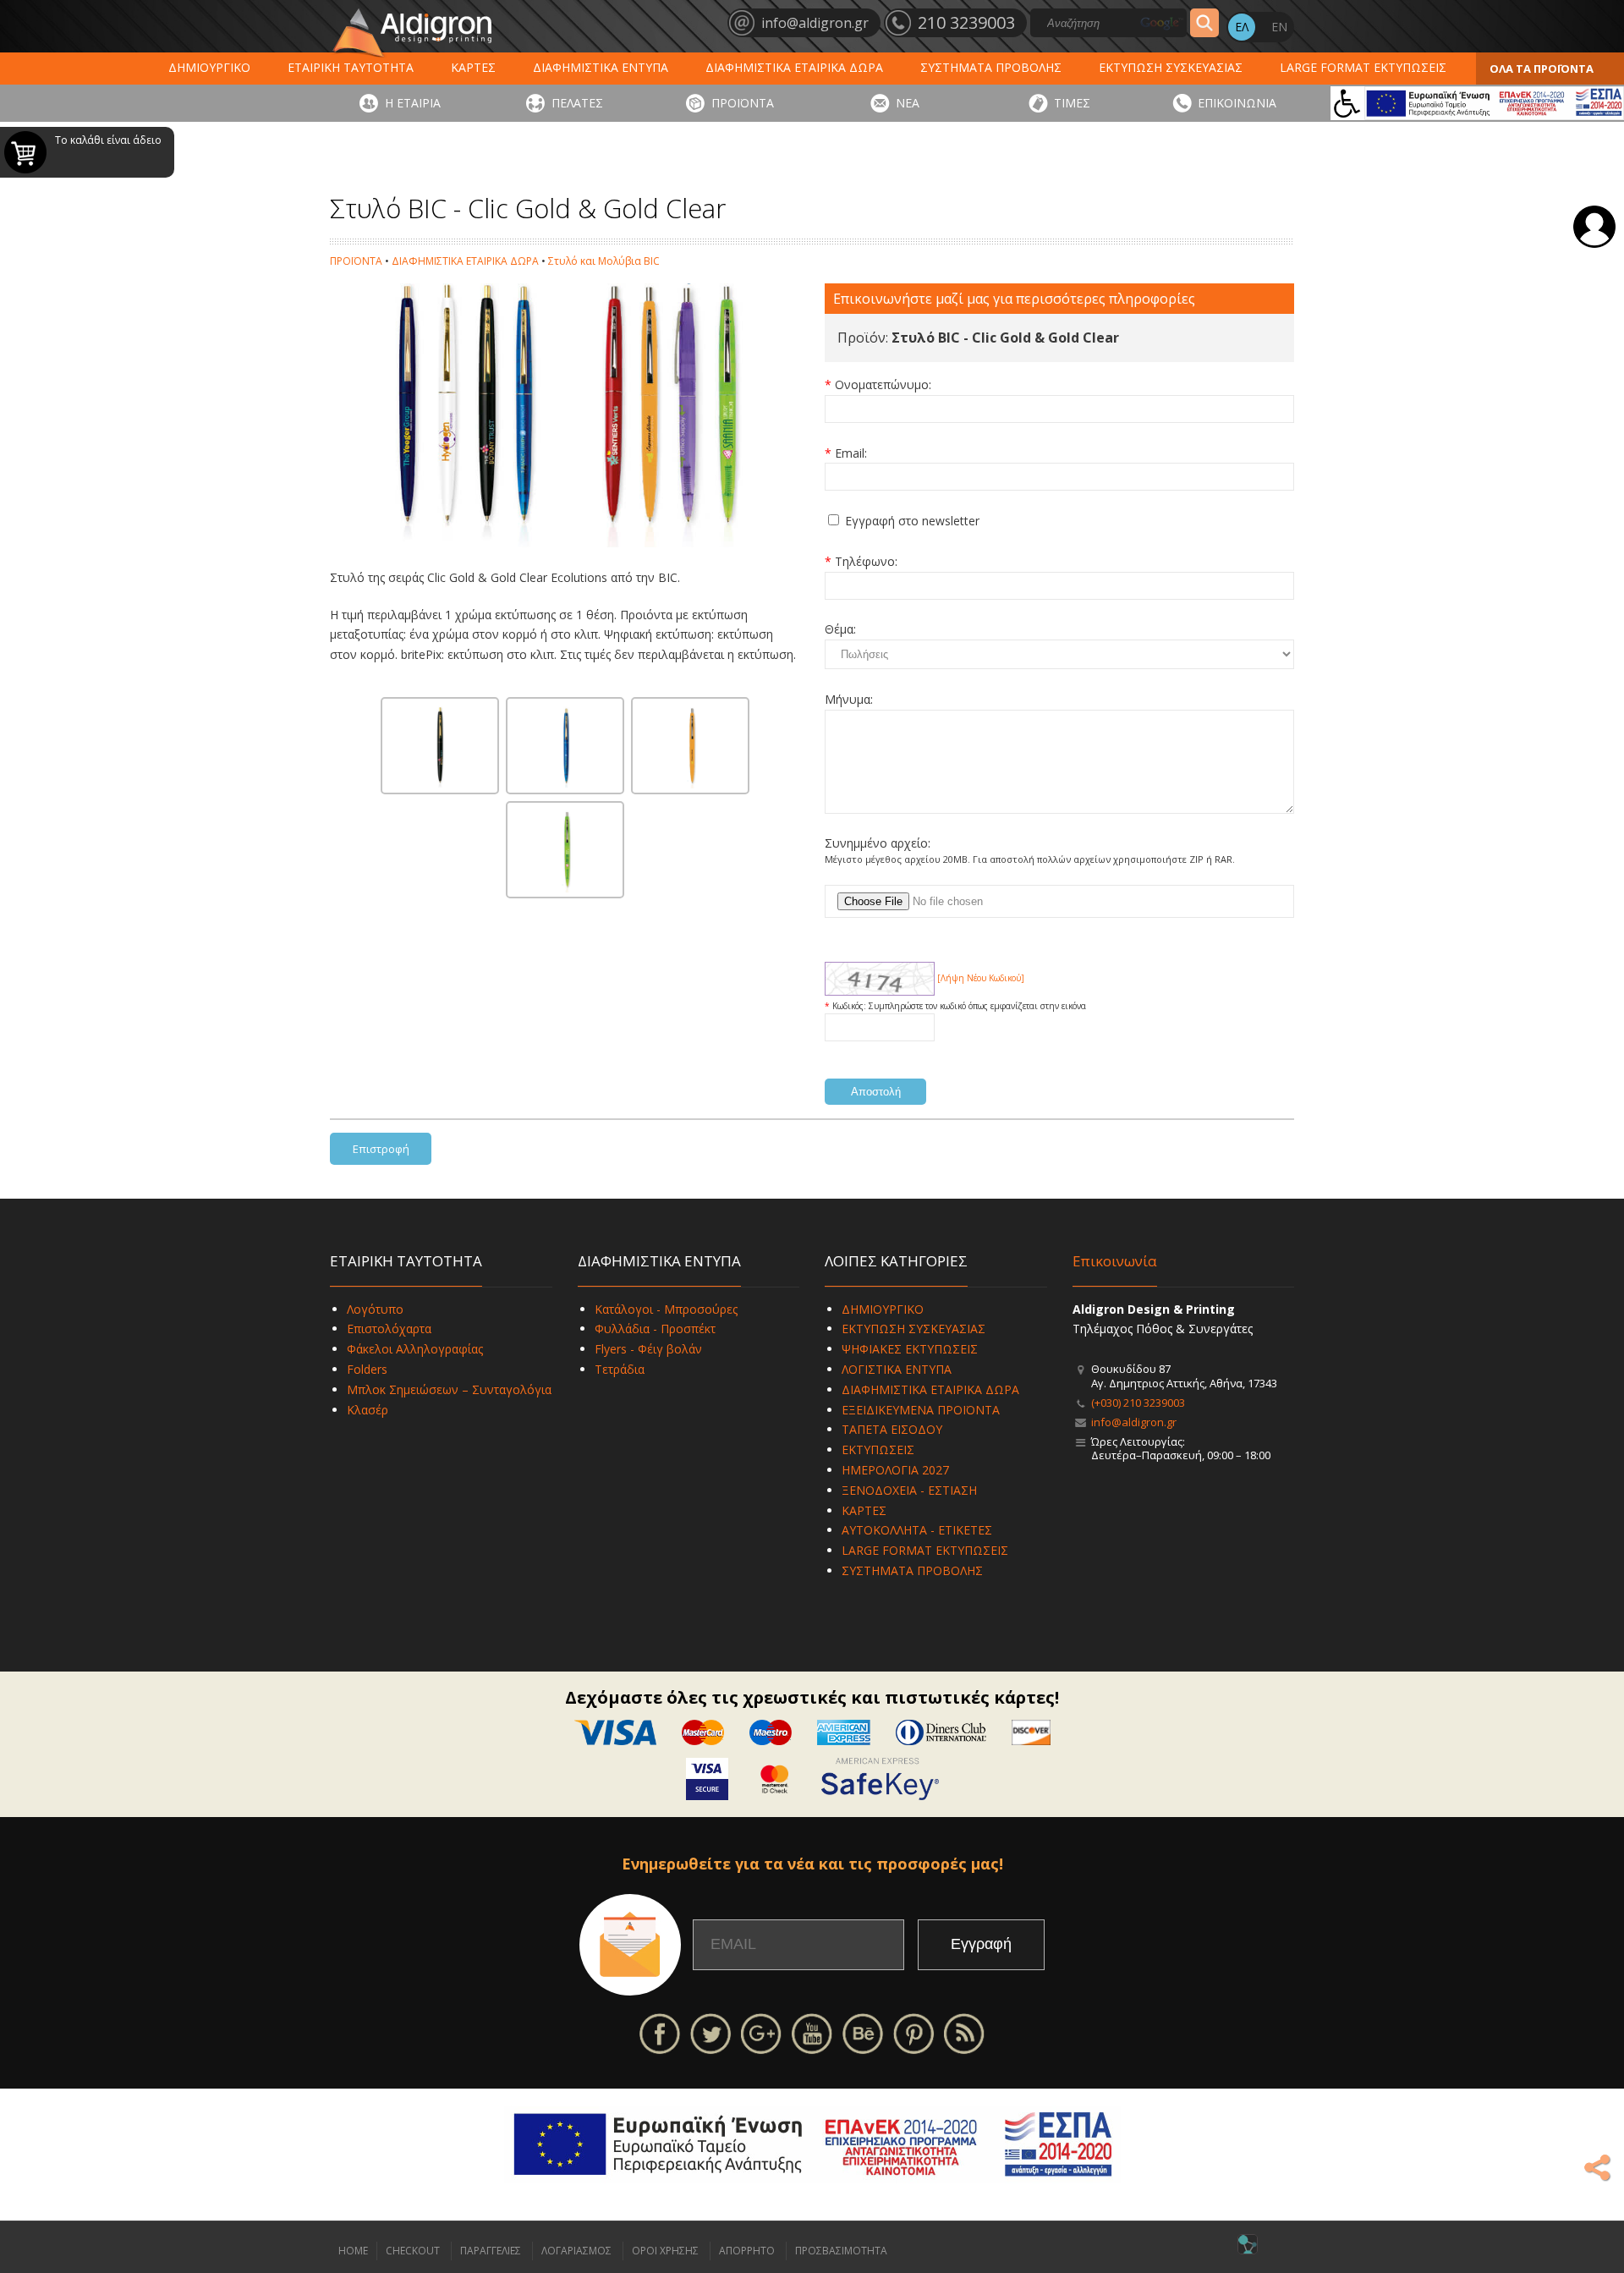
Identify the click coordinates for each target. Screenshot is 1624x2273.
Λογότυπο (375, 1309)
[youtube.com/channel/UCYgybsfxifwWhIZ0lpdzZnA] (812, 2032)
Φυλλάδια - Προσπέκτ (655, 1329)
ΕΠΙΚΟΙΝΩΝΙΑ (1237, 103)
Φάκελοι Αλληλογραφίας (415, 1349)
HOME (353, 2251)
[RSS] (964, 2032)
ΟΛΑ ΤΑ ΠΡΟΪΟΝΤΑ (1542, 69)
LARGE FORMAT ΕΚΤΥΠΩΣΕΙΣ (1363, 67)
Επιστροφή (381, 1149)
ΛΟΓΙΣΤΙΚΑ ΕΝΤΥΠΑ (897, 1369)
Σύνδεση (1594, 227)
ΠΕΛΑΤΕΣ (577, 103)
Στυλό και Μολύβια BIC (604, 261)
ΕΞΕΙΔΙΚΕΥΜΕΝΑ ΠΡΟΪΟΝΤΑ (921, 1410)
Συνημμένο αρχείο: (878, 843)
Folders (367, 1369)
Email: (851, 453)
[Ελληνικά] (1242, 27)
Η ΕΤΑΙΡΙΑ (413, 103)
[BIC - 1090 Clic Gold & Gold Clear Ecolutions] (565, 746)
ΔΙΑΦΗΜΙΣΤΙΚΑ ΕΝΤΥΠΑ (601, 67)
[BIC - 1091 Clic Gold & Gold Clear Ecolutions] (440, 746)
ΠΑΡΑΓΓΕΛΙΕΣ (491, 2251)
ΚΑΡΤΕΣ (473, 67)
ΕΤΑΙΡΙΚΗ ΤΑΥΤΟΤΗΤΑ (351, 67)
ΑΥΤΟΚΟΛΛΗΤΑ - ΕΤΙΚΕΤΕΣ (917, 1530)
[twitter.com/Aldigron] (710, 2032)
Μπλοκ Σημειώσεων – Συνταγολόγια (449, 1389)
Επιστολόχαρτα (389, 1329)
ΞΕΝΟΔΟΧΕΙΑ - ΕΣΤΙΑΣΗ (909, 1490)
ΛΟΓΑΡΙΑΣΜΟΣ (576, 2251)
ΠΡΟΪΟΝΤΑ (743, 103)
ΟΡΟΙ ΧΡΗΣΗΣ (665, 2251)
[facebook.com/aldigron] (660, 2032)
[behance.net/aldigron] (863, 2032)
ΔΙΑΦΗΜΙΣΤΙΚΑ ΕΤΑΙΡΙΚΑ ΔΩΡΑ (794, 67)
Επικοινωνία (1115, 1261)
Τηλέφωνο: (866, 561)
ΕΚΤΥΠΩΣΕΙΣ (878, 1449)
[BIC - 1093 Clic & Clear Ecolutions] (690, 746)
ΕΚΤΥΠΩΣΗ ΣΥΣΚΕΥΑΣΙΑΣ (1171, 67)
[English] (1279, 27)
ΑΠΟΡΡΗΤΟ (747, 2251)
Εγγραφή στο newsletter (912, 521)
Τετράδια (620, 1369)
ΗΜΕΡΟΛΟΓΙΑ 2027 (895, 1470)
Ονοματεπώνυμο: (883, 384)
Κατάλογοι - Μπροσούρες (666, 1309)
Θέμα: (840, 629)
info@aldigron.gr (1134, 1422)
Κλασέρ (368, 1410)
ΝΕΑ (908, 103)
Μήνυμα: (849, 699)
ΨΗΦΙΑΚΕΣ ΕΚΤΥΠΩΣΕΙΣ (910, 1349)
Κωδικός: (850, 1006)
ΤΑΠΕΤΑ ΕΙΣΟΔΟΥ (892, 1429)
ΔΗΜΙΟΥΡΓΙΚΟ (209, 67)
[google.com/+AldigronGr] (761, 2032)
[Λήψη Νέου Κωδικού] (880, 978)
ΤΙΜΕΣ (1072, 103)
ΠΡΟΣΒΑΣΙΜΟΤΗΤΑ (841, 2251)
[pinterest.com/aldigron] (913, 2032)
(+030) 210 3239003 (1138, 1403)
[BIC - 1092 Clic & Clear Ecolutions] (565, 850)
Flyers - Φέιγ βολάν (648, 1349)
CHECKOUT (413, 2251)
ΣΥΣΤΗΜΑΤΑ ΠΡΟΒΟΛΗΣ (991, 67)
